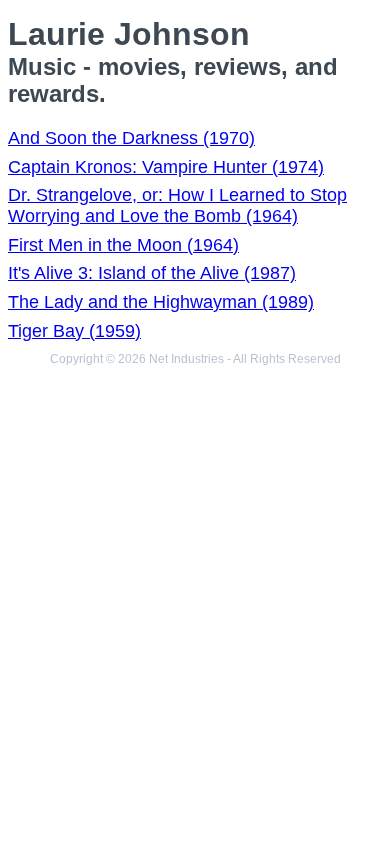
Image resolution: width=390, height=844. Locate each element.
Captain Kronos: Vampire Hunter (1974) (166, 167)
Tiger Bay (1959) (74, 331)
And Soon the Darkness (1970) (131, 138)
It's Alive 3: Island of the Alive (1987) (152, 273)
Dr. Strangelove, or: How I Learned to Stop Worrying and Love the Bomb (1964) (177, 205)
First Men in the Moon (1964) (123, 245)
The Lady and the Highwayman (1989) (161, 302)
